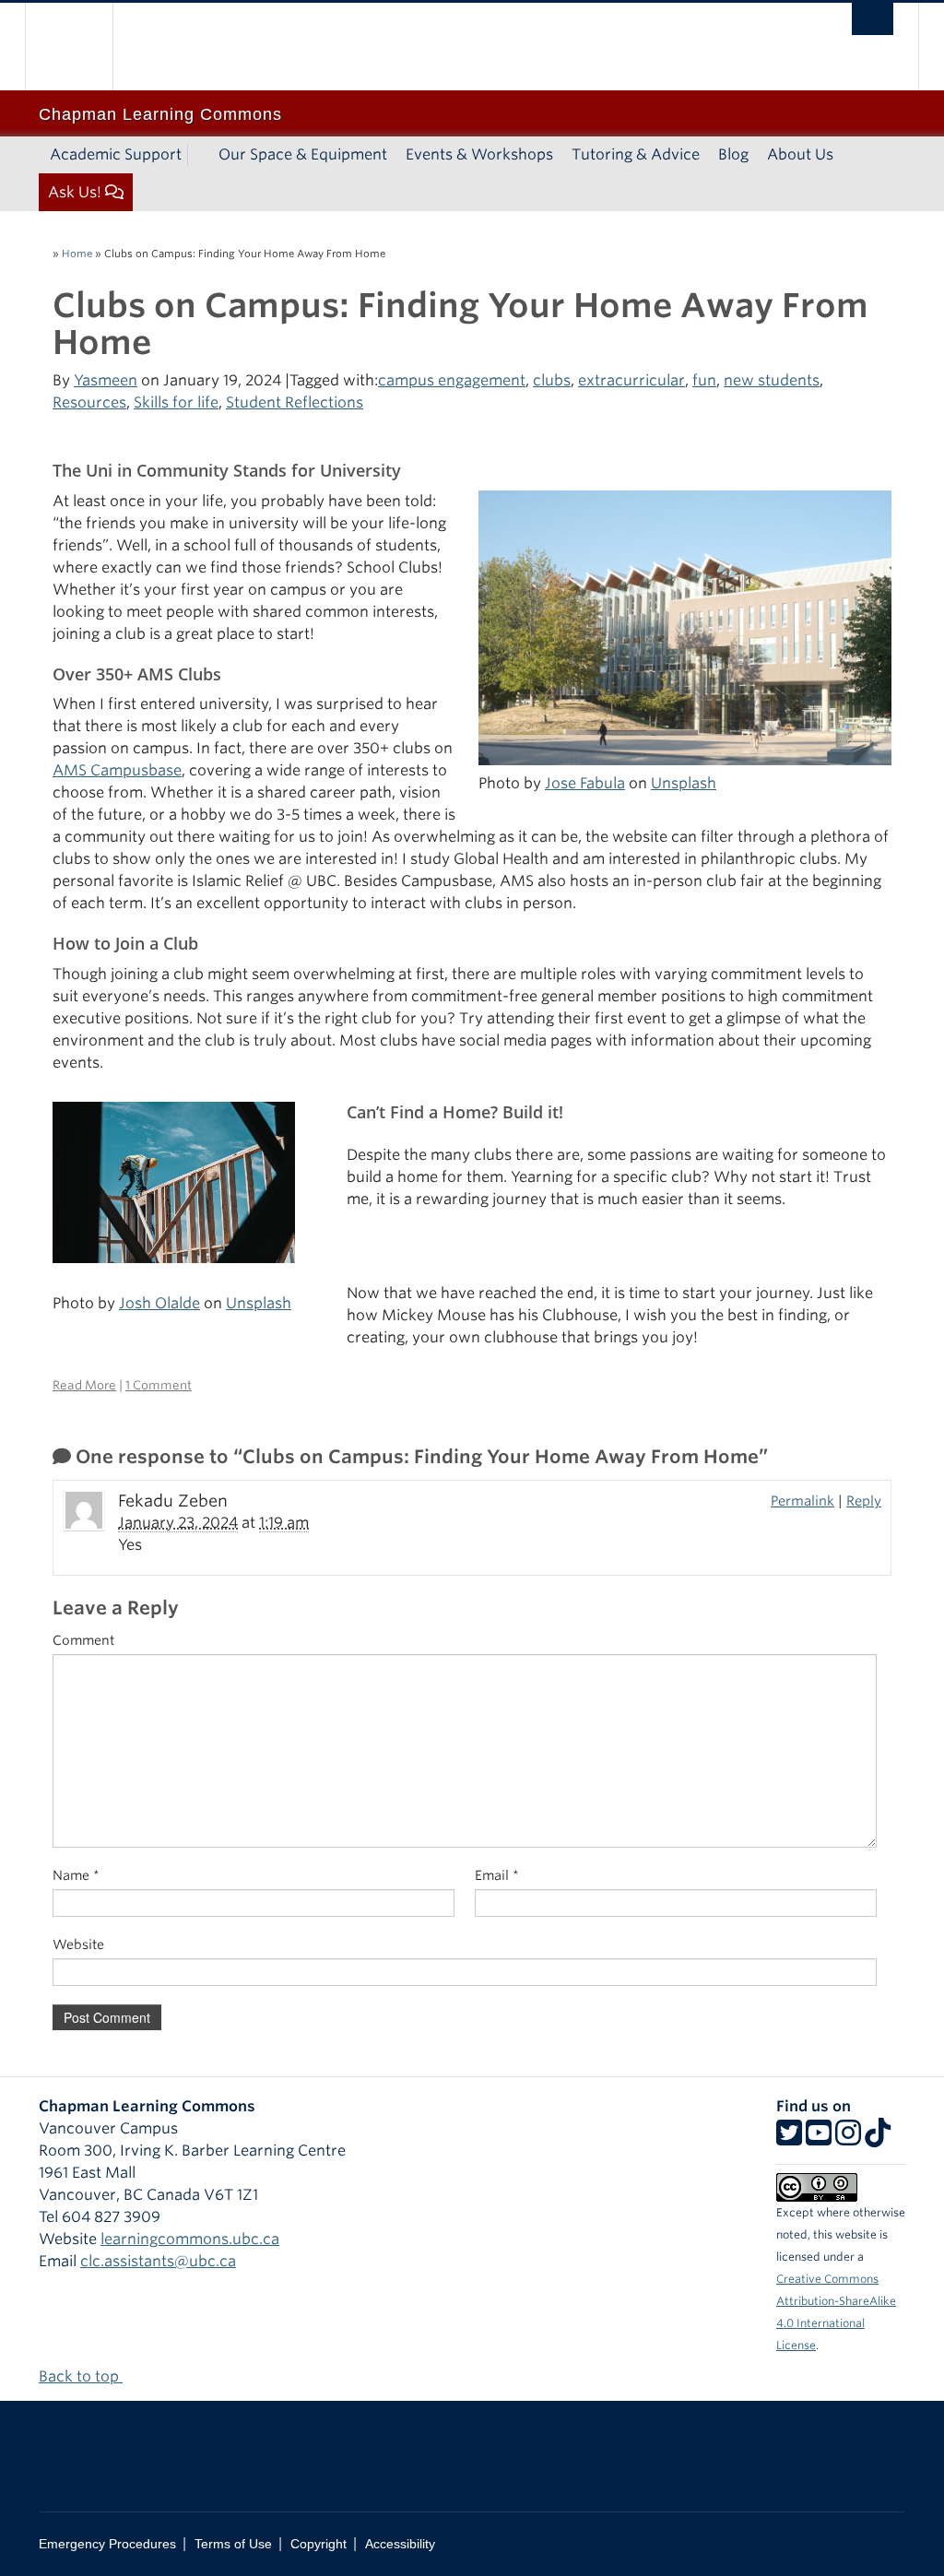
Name (76, 1875)
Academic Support (116, 154)
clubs (552, 380)
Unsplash (684, 783)
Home (77, 254)
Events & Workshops (479, 154)
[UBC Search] (873, 19)
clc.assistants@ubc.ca (158, 2261)
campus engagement (452, 380)
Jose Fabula (585, 783)
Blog (733, 154)
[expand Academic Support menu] (198, 155)
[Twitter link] (789, 2139)
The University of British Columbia (83, 47)
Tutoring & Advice (636, 154)
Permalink (802, 1501)
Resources (89, 402)
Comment (83, 1640)
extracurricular (631, 380)
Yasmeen (106, 380)
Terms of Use (233, 2544)
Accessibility (400, 2544)
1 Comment (159, 1385)
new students (772, 380)
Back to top (81, 2376)
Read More (84, 1385)
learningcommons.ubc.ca (190, 2239)
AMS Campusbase (117, 770)
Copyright (319, 2544)
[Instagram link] (848, 2139)
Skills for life (176, 402)
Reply (864, 1501)
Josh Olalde (159, 1303)
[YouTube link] (819, 2139)
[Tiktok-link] (878, 2139)
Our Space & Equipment (303, 154)
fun (704, 380)
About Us (800, 154)
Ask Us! (75, 192)
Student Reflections (295, 402)
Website (78, 1944)
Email (497, 1875)
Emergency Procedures (107, 2544)
